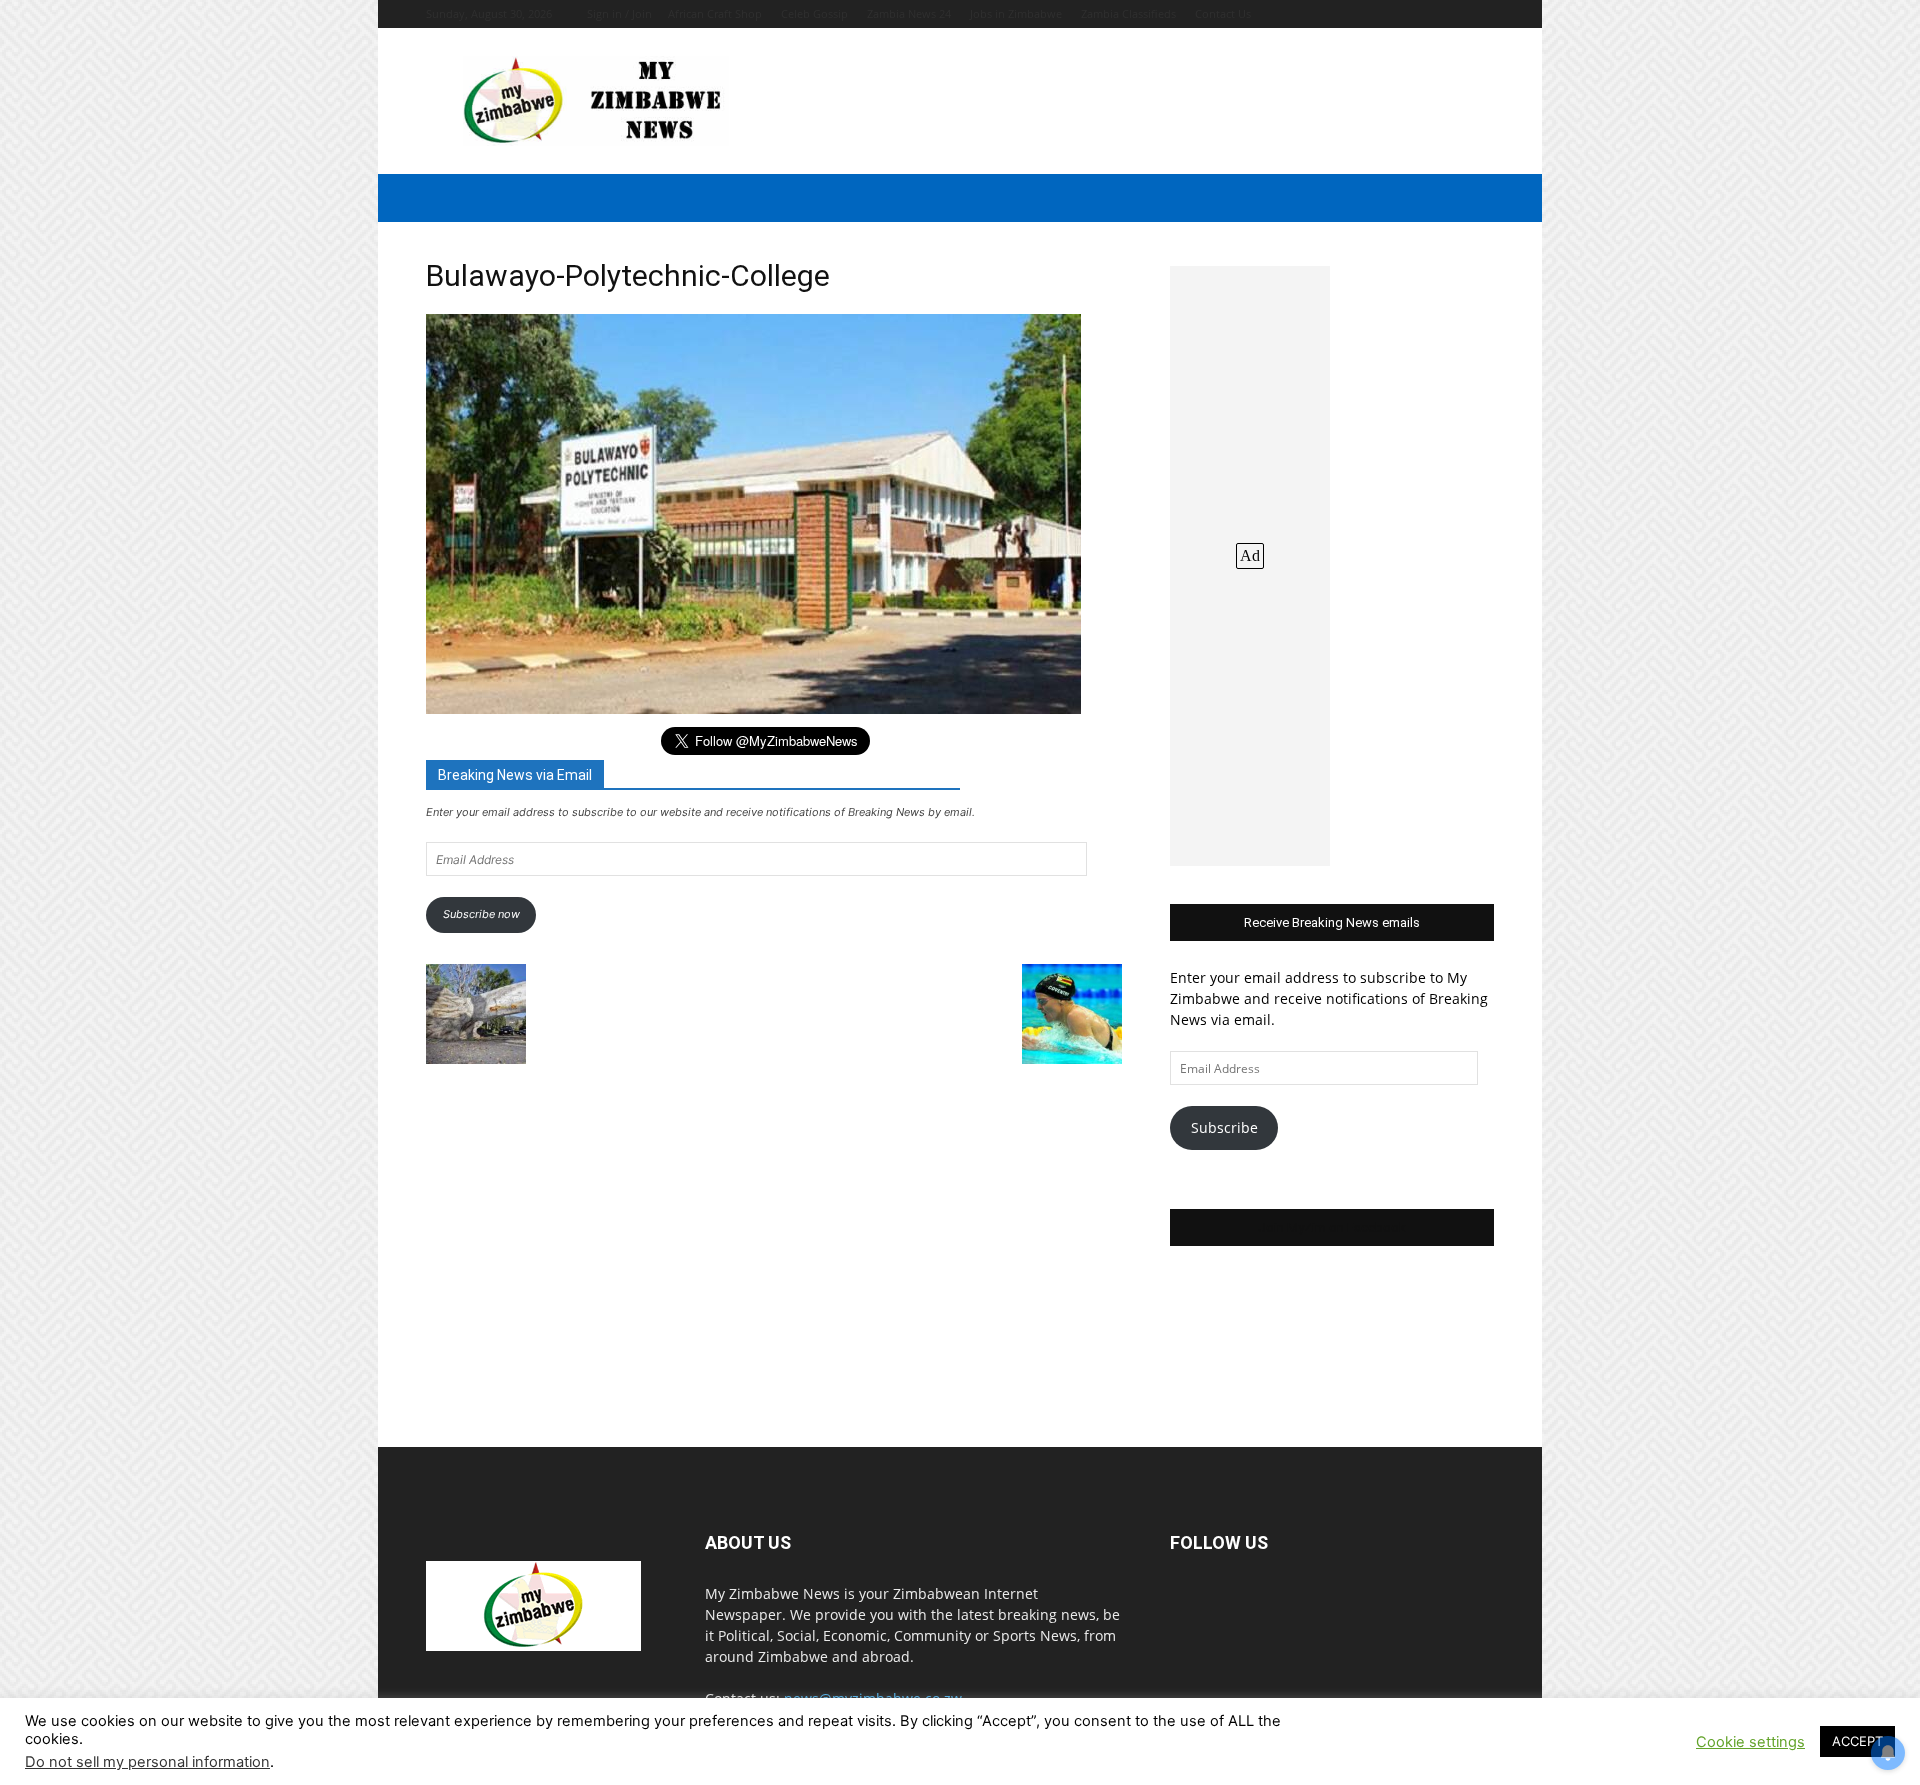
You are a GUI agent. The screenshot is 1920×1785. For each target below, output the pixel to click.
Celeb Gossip (814, 13)
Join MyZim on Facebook (1332, 1227)
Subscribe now (481, 914)
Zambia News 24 (909, 13)
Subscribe (1224, 1127)
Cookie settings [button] (1750, 1742)
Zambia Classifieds (1128, 13)
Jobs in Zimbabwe (1016, 13)
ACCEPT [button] (1857, 1741)
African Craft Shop (715, 13)
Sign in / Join (619, 13)
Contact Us (1223, 13)
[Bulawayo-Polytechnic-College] (753, 708)
